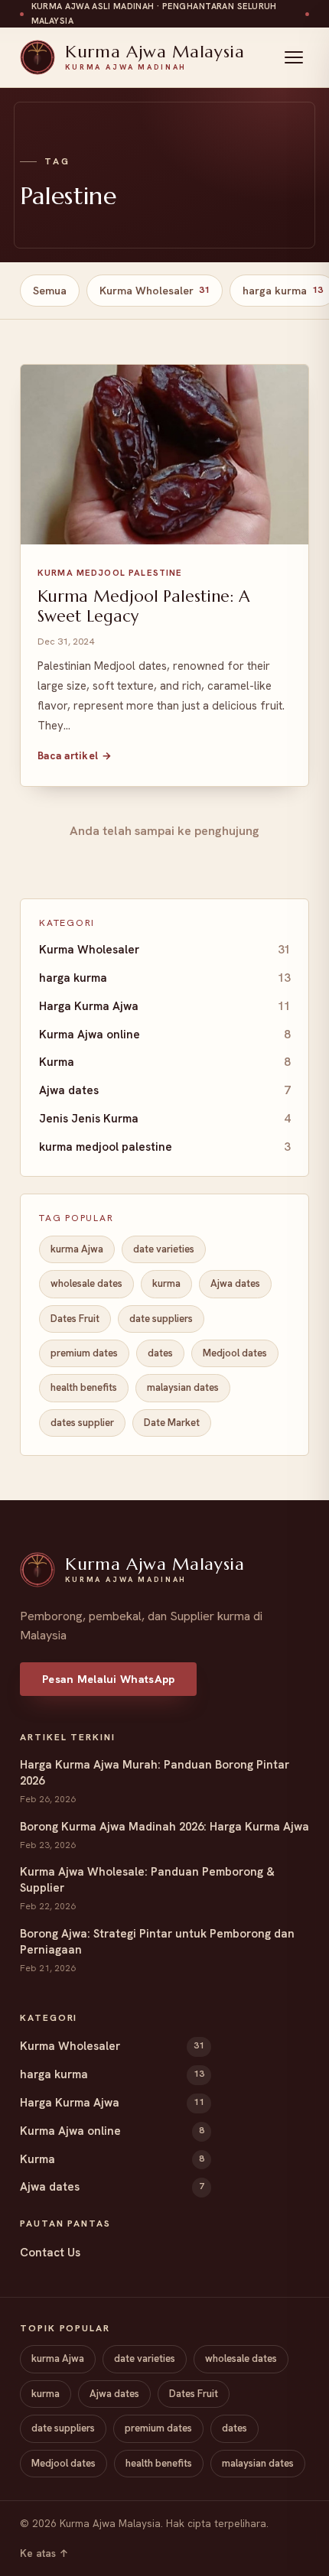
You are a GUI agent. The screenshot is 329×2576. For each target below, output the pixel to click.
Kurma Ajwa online (164, 1035)
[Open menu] (294, 57)
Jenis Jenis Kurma (164, 1119)
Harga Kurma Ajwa (164, 1006)
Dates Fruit (75, 1319)
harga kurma (164, 978)
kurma (166, 1283)
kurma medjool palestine (164, 1147)
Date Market (172, 1423)
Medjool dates (235, 1353)
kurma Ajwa (77, 1249)
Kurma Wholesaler (155, 291)
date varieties (164, 1249)
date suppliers (161, 1319)
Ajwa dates (164, 1090)
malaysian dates (183, 1387)
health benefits (84, 1387)
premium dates (84, 1353)
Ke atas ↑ (44, 2553)
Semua (50, 291)
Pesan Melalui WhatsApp (108, 1679)
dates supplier (82, 1423)
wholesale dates (86, 1283)
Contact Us (50, 2253)
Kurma (164, 1062)
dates (160, 1353)
